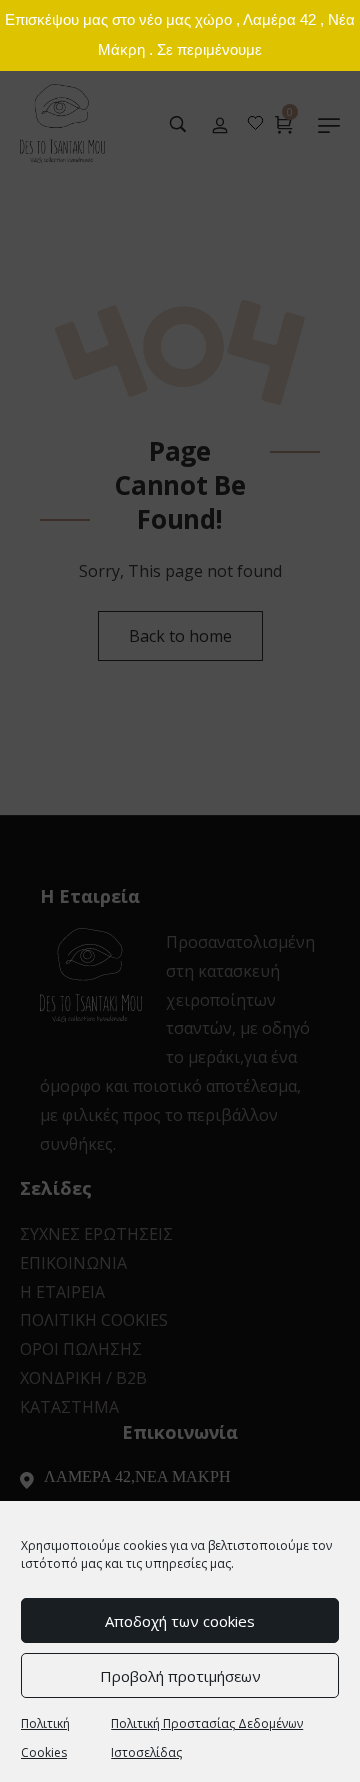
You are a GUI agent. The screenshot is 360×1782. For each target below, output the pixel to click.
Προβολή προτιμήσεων (180, 1676)
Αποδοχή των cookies (180, 1621)
